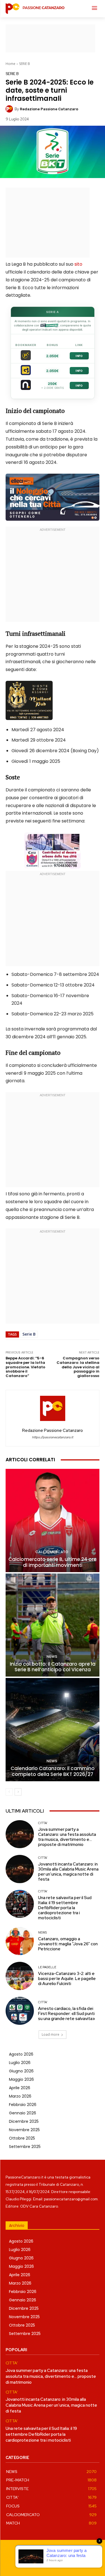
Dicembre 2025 (24, 2121)
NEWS (52, 1657)
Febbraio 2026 (23, 2105)
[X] (72, 2563)
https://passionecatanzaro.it (53, 1437)
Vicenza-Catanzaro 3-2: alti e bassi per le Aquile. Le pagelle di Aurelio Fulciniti (67, 1979)
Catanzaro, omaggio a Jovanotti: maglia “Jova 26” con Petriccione (68, 1944)
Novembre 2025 (24, 2130)
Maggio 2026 (21, 2079)
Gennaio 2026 (23, 2113)
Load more (51, 2034)
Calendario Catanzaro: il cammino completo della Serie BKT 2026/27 (53, 1771)
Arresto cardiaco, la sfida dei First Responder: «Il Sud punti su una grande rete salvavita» (66, 2014)
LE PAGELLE (47, 1967)
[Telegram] (59, 2563)
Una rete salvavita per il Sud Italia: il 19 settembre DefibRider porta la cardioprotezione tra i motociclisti (65, 1908)
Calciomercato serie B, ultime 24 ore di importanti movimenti (53, 1562)
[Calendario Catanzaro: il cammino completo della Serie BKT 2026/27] (53, 1730)
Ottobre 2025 (22, 2138)
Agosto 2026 (21, 2054)
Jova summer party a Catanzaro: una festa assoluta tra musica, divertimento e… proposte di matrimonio (67, 1837)
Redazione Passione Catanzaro (49, 109)
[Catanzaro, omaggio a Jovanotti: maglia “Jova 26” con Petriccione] (20, 1941)
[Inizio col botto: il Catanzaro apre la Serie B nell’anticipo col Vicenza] (53, 1625)
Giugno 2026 (21, 2071)
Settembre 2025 (25, 2147)
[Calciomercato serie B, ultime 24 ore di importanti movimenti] (53, 1520)
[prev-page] (9, 1792)
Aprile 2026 (20, 2088)
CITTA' (43, 1823)
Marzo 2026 (20, 2096)
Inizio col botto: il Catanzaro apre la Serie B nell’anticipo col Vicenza (53, 1667)
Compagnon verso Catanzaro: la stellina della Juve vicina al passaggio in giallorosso (78, 1367)
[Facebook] (34, 2563)
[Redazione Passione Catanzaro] (10, 109)
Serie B (29, 1334)
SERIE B (25, 64)
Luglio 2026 (20, 2063)
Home (11, 64)
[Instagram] (46, 2563)
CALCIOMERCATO (52, 1552)
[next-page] (18, 1792)
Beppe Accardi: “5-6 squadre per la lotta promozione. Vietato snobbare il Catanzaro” (25, 1367)
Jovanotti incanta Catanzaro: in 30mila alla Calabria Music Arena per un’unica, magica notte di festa (68, 1872)
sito (78, 264)
